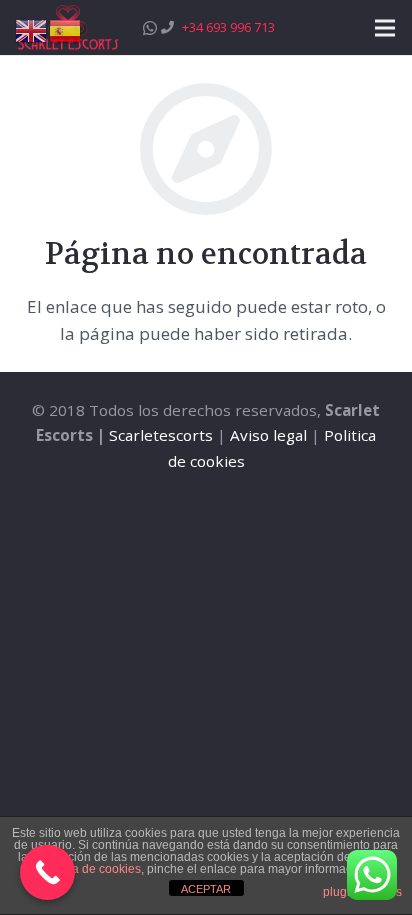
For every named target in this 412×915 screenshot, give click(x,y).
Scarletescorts (161, 435)
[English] (32, 29)
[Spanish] (66, 29)
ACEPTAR (206, 889)
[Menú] (384, 28)
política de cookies (90, 869)
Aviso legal (268, 435)
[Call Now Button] (47, 872)
